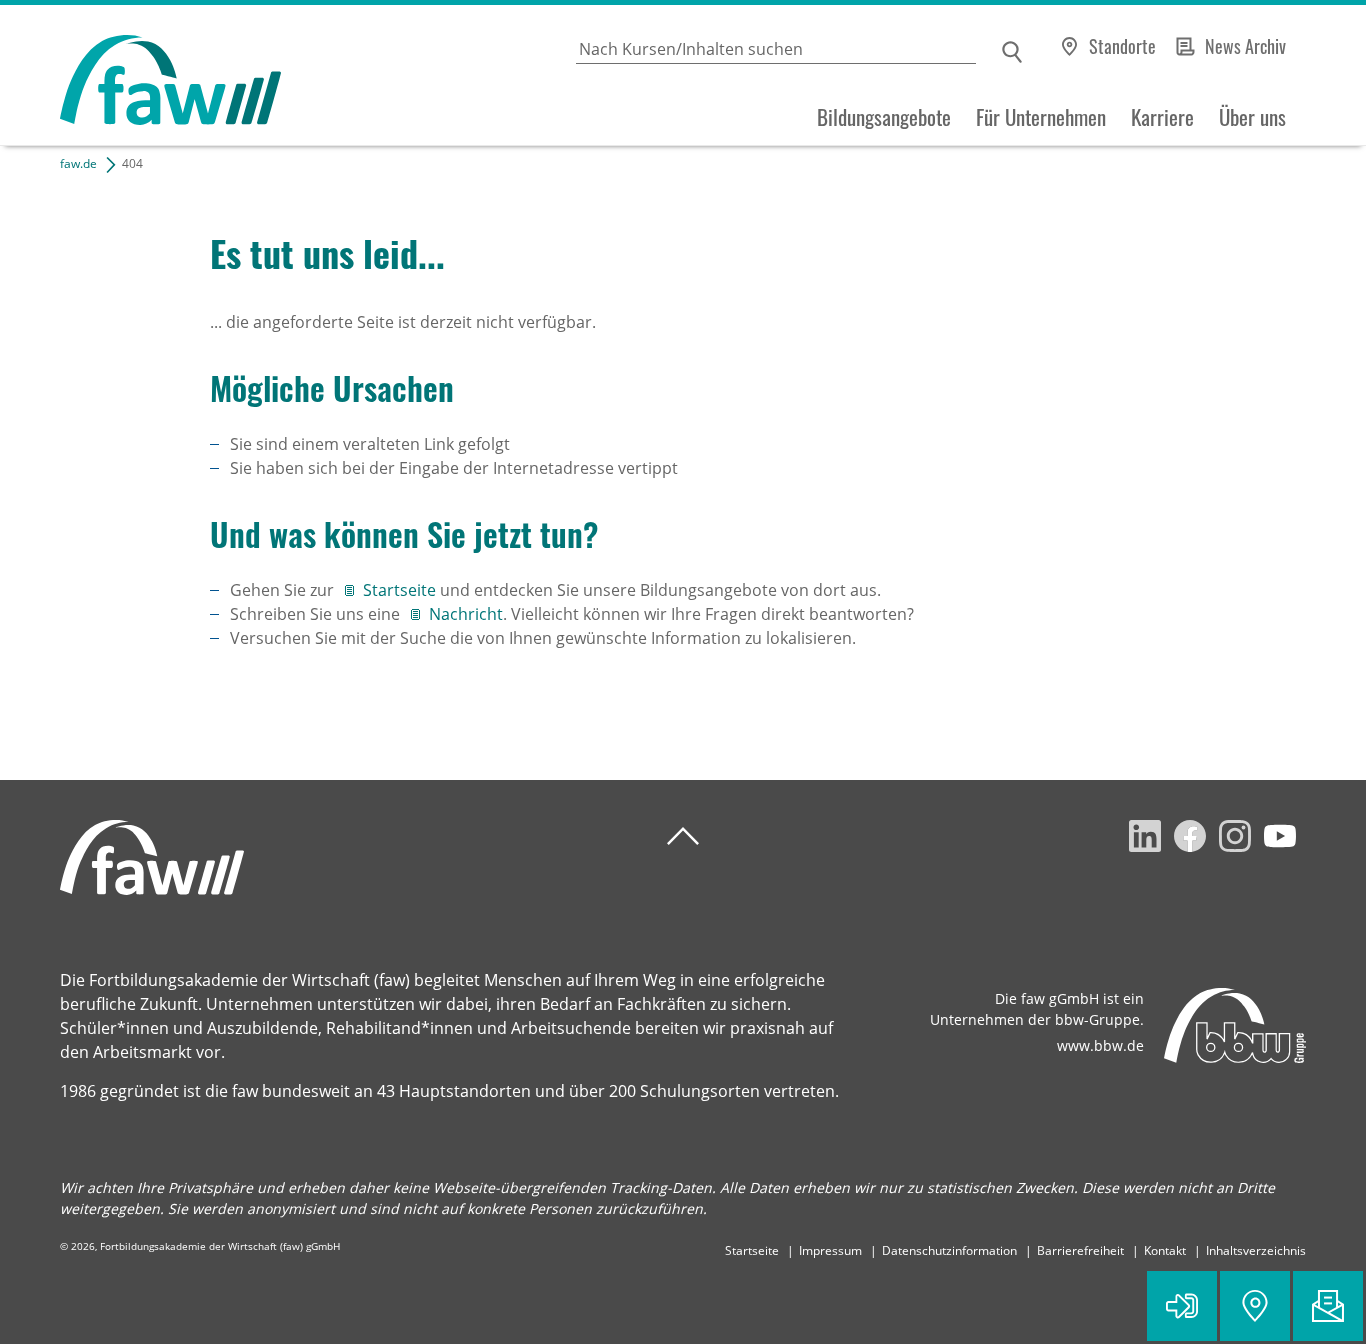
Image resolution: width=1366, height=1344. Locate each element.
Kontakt (1165, 1250)
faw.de (78, 163)
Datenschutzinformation (949, 1250)
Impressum (830, 1250)
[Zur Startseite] (140, 75)
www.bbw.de (1100, 1045)
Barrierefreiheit (1080, 1250)
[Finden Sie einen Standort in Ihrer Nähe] (1255, 1306)
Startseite (401, 590)
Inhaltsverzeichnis (1256, 1250)
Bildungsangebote (884, 117)
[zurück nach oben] (683, 836)
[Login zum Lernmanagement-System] (1182, 1306)
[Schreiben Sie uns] (1328, 1306)
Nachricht (466, 614)
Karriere (1162, 117)
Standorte (1122, 46)
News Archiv (1245, 46)
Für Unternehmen (1041, 117)
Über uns (1252, 117)
